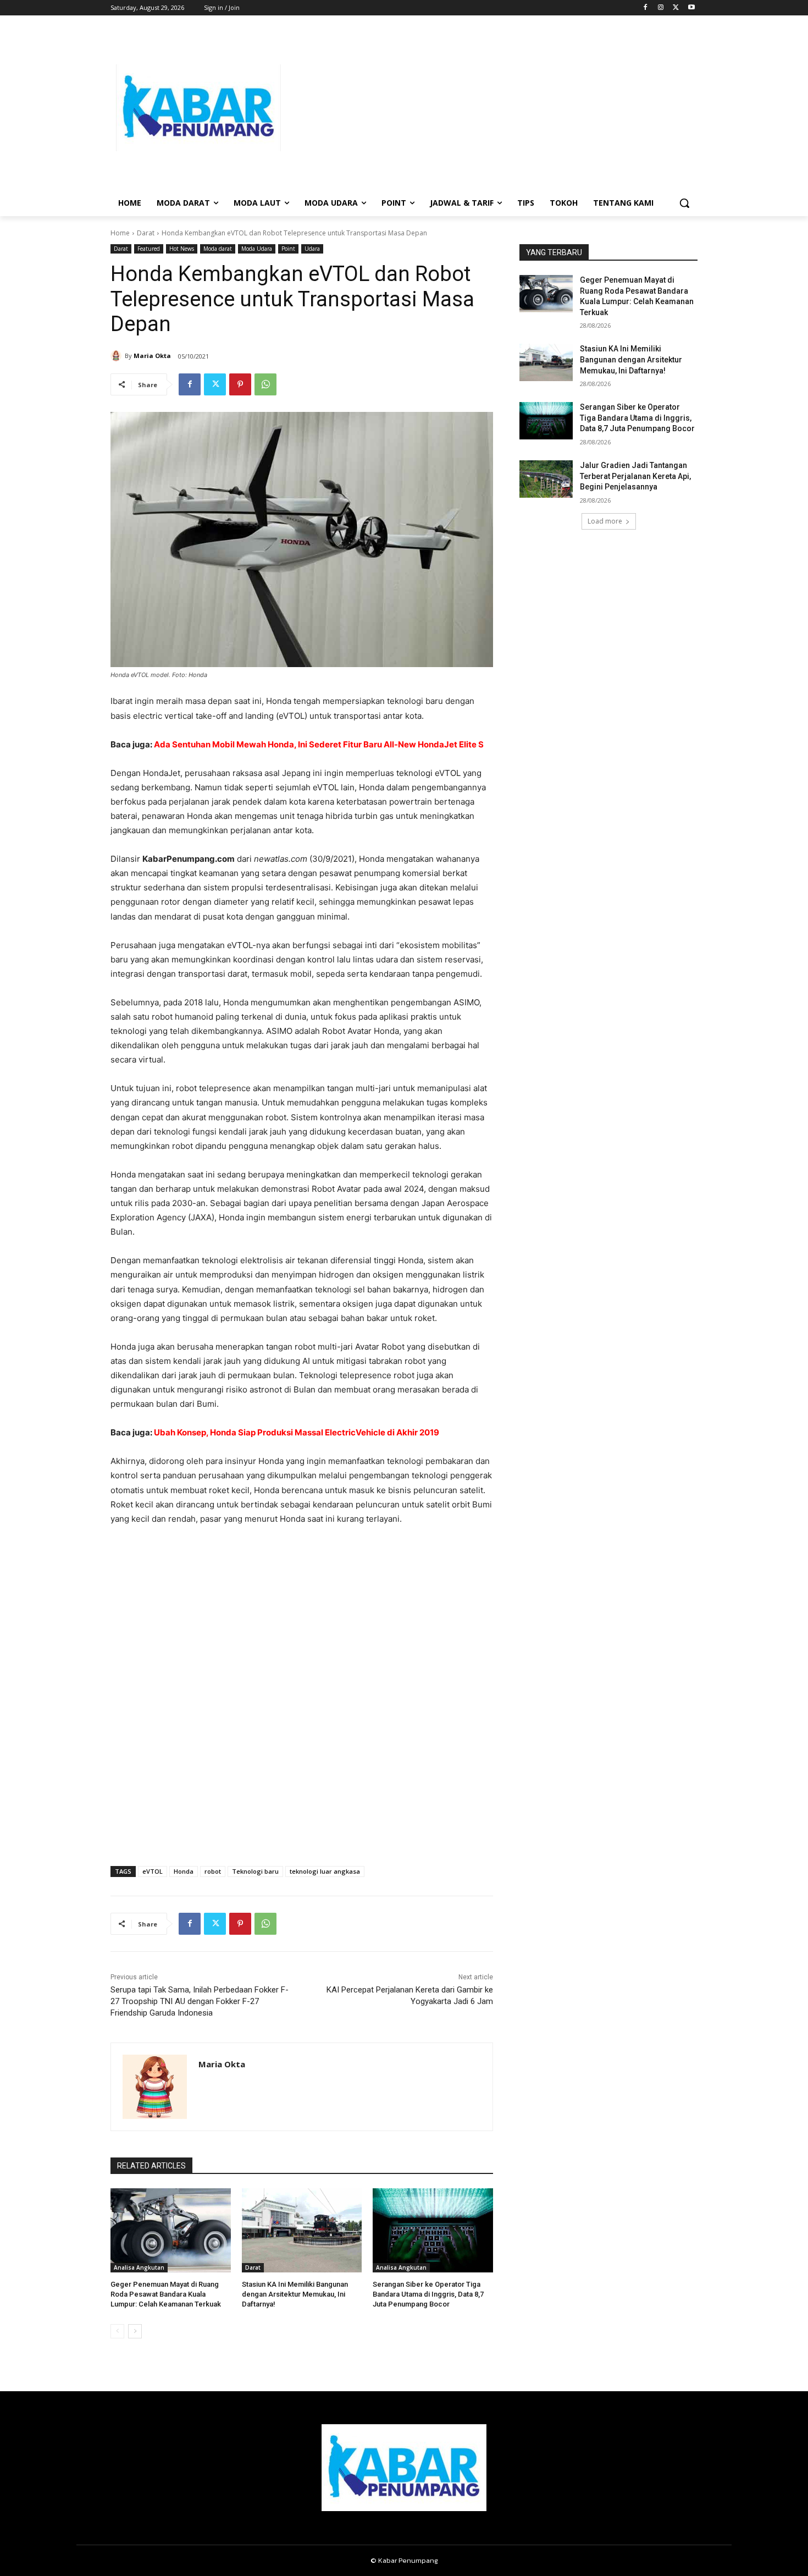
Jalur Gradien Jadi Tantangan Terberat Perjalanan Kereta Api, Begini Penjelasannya (635, 476)
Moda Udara (257, 249)
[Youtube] (691, 8)
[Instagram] (661, 8)
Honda (184, 1871)
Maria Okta (152, 356)
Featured (149, 249)
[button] (684, 203)
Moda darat (218, 249)
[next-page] (135, 2331)
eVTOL (153, 1871)
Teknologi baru (255, 1871)
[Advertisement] (492, 108)
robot (213, 1871)
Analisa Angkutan (139, 2267)
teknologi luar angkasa (325, 1871)
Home (120, 233)
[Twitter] (676, 8)
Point (288, 249)
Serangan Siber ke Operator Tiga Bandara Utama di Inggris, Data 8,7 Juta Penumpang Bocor (428, 2294)
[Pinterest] (240, 384)
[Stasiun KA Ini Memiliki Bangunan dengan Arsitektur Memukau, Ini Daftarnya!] (302, 2230)
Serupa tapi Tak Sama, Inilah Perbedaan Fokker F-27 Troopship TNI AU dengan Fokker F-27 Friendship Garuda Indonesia (200, 2001)
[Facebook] (646, 8)
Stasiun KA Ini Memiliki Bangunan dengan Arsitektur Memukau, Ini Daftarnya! (295, 2294)
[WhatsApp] (265, 384)
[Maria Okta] (118, 356)
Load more (605, 521)
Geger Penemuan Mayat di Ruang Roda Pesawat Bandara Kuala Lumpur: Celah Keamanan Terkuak (166, 2294)
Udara (312, 249)
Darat (146, 233)
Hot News (182, 249)
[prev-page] (117, 2331)
